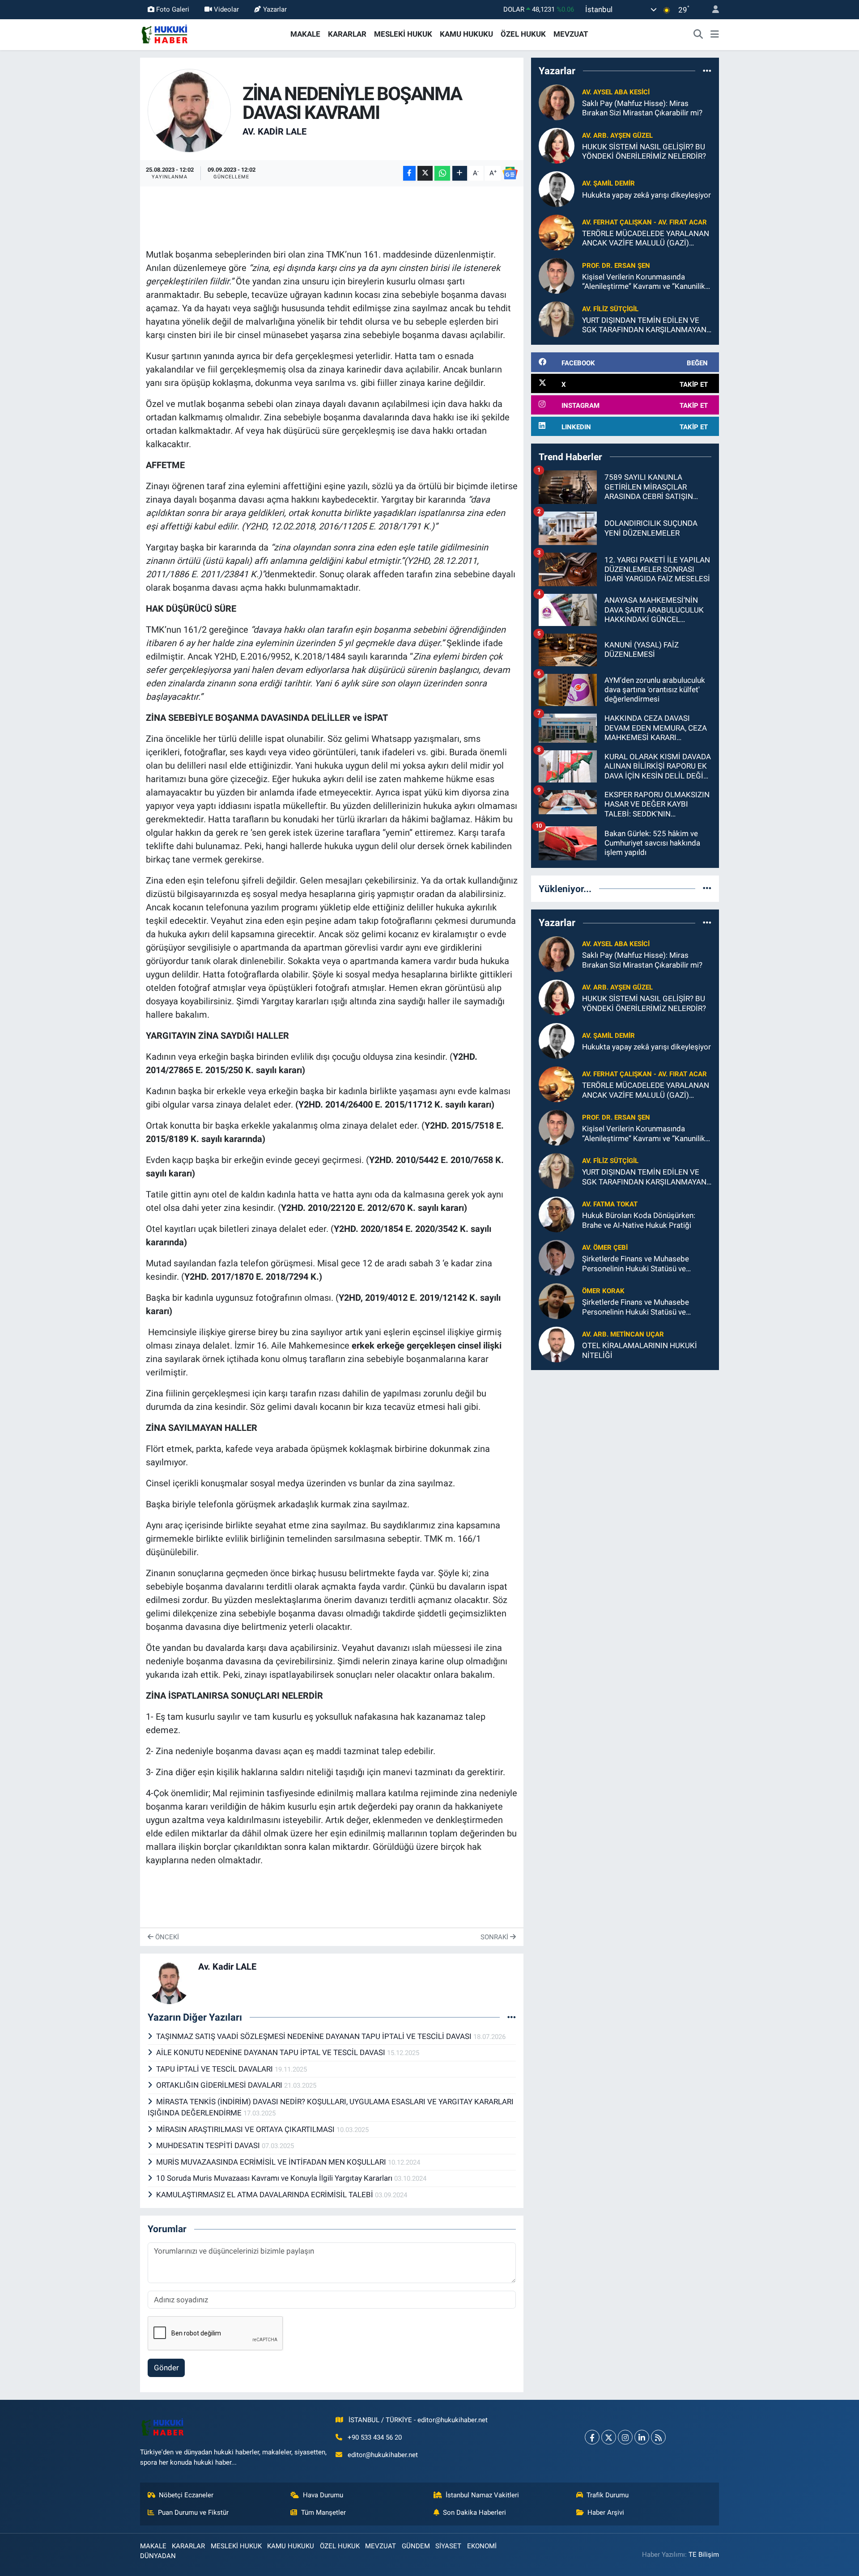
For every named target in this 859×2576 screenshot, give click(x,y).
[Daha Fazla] (460, 173)
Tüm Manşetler (323, 2513)
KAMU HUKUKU (466, 34)
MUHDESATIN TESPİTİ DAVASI (209, 2145)
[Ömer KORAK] (557, 1301)
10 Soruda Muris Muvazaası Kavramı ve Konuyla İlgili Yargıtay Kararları (275, 2178)
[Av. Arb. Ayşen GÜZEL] (557, 145)
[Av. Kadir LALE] (189, 110)
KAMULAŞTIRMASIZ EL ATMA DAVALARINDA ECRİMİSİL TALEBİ (266, 2195)
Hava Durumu (323, 2495)
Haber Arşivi (606, 2513)
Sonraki (495, 1937)
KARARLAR (347, 34)
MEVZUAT (571, 34)
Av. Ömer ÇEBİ (605, 1248)
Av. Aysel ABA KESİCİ (616, 92)
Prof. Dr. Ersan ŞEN (616, 266)
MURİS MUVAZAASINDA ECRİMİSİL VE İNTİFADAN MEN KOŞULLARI (272, 2162)
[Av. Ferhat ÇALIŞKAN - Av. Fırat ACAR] (557, 232)
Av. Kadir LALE (274, 131)
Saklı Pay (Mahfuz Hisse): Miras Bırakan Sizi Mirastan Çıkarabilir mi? (642, 108)
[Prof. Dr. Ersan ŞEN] (557, 275)
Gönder (166, 2368)
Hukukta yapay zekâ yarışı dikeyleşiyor (646, 195)
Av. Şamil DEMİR (608, 183)
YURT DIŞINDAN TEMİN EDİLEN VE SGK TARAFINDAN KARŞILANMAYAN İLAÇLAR (644, 325)
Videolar (226, 9)
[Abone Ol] (510, 173)
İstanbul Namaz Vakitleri (482, 2495)
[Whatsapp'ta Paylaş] (442, 173)
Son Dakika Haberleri (474, 2513)
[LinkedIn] (642, 2437)
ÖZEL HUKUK (523, 34)
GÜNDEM (416, 2546)
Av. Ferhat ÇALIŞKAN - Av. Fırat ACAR (644, 222)
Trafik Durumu (608, 2495)
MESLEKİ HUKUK (403, 34)
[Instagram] (625, 2437)
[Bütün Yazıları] (512, 2017)
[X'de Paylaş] (425, 173)
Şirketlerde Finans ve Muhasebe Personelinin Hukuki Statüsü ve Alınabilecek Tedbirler (636, 1264)
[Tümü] (707, 71)
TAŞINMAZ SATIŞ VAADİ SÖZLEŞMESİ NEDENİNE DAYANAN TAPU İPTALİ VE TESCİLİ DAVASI (315, 2036)
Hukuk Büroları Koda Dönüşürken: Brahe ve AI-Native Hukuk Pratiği (639, 1220)
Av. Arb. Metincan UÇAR (623, 1334)
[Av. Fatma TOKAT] (557, 1214)
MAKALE (305, 34)
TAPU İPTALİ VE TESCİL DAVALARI (215, 2069)
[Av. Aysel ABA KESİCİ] (557, 102)
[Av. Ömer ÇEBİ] (557, 1257)
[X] (609, 2437)
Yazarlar (275, 9)
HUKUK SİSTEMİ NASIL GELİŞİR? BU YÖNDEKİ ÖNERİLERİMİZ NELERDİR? (644, 151)
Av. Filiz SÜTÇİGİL (610, 309)
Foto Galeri (173, 9)
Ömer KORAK (603, 1291)
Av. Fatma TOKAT (610, 1204)
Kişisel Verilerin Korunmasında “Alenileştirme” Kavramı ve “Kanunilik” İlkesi (645, 282)
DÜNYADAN (158, 2556)
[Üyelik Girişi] (712, 10)
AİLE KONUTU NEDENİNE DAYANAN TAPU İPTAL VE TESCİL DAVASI (272, 2052)
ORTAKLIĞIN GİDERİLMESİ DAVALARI (220, 2085)
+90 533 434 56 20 (375, 2437)
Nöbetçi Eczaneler (186, 2495)
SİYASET (448, 2546)
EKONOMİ (482, 2546)
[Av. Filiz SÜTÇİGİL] (557, 319)
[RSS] (658, 2437)
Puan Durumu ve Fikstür (193, 2513)
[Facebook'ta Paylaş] (409, 173)
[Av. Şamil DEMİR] (557, 189)
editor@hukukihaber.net (383, 2455)
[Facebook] (592, 2437)
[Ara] (698, 34)
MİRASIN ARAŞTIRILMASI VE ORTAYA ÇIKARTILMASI (246, 2129)
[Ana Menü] (715, 34)
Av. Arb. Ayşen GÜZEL (617, 135)
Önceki (166, 1937)
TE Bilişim (704, 2555)
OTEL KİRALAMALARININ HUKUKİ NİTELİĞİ (640, 1350)
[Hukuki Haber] (164, 34)
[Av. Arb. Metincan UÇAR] (557, 1344)
